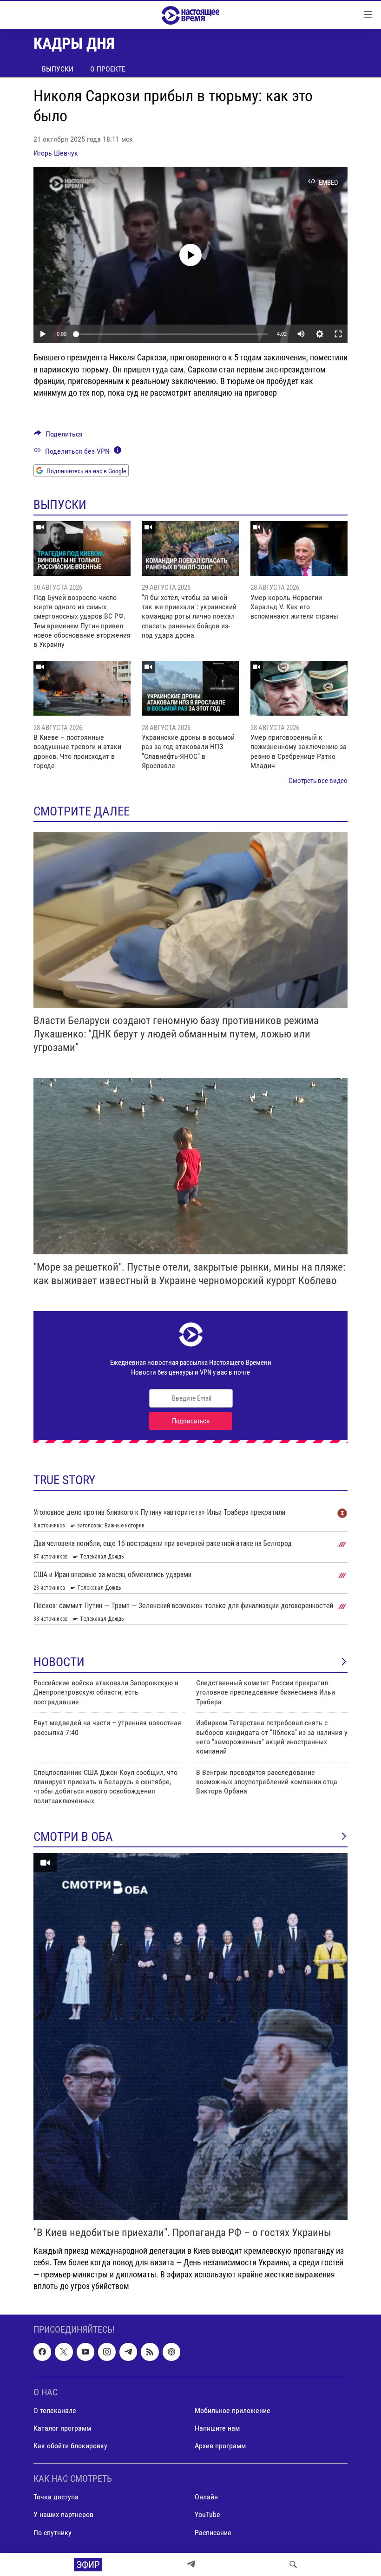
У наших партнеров (63, 2514)
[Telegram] (191, 2564)
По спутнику (53, 2532)
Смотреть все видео (318, 781)
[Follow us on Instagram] (107, 2352)
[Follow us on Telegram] (128, 2352)
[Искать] (293, 2564)
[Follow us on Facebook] (42, 2352)
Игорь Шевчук (56, 153)
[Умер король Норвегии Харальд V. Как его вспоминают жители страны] (299, 548)
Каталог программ (62, 2428)
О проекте (108, 69)
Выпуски (58, 69)
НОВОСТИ (59, 1662)
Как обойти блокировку (70, 2446)
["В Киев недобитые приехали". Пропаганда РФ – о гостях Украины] (190, 2037)
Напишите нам (217, 2428)
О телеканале (55, 2410)
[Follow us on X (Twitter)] (64, 2352)
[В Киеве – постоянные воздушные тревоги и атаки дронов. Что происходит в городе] (82, 688)
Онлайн (206, 2497)
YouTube (207, 2514)
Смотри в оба (73, 1837)
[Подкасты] (171, 2352)
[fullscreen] (338, 334)
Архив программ (220, 2446)
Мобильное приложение (233, 2410)
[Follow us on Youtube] (85, 2352)
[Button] (58, 436)
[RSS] (150, 2352)
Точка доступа (56, 2497)
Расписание (213, 2532)
